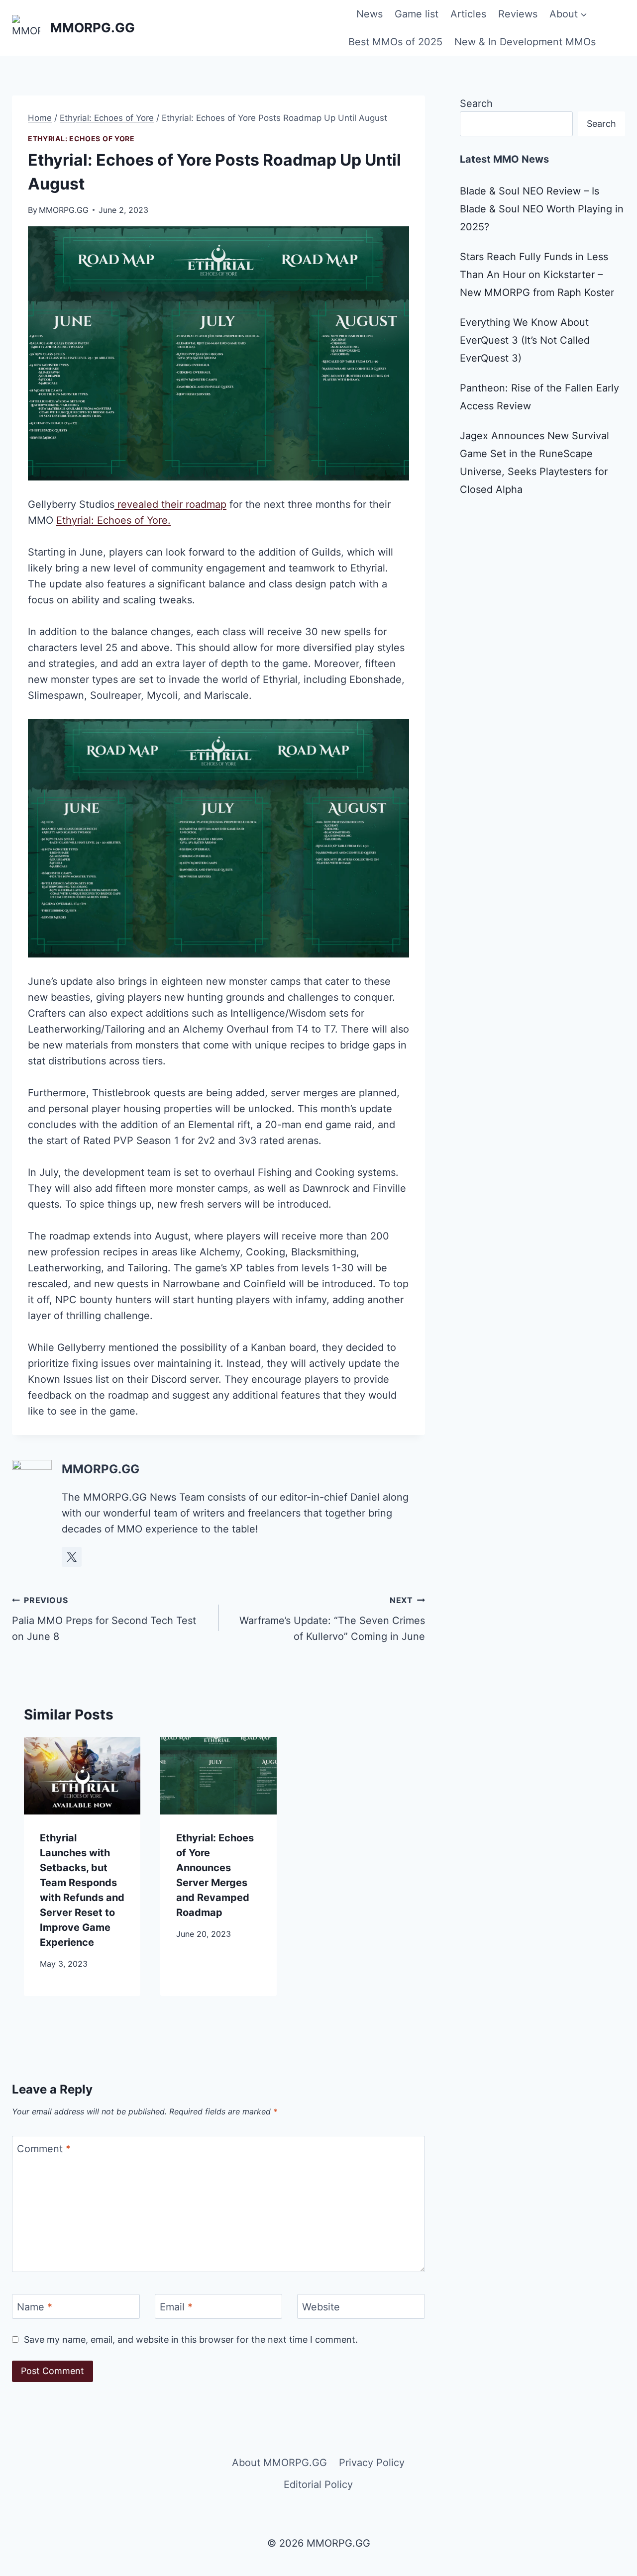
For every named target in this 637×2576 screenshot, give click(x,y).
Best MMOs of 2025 (395, 42)
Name (35, 2307)
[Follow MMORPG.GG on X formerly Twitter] (72, 1557)
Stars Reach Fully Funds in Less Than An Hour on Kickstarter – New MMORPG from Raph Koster (537, 275)
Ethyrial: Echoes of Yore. (113, 520)
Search (476, 103)
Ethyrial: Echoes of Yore (81, 139)
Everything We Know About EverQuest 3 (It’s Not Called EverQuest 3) (525, 340)
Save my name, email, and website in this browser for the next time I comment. (191, 2339)
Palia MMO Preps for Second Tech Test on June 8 (104, 1619)
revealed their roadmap (170, 504)
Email (176, 2307)
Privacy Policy (372, 2463)
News (370, 14)
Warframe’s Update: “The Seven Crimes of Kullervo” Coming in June (332, 1619)
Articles (468, 14)
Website (321, 2307)
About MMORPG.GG (279, 2463)
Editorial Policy (318, 2484)
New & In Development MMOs (525, 42)
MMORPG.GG (64, 210)
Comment (44, 2149)
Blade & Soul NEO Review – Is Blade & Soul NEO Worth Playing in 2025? (542, 209)
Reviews (518, 14)
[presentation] (82, 1776)
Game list (417, 14)
